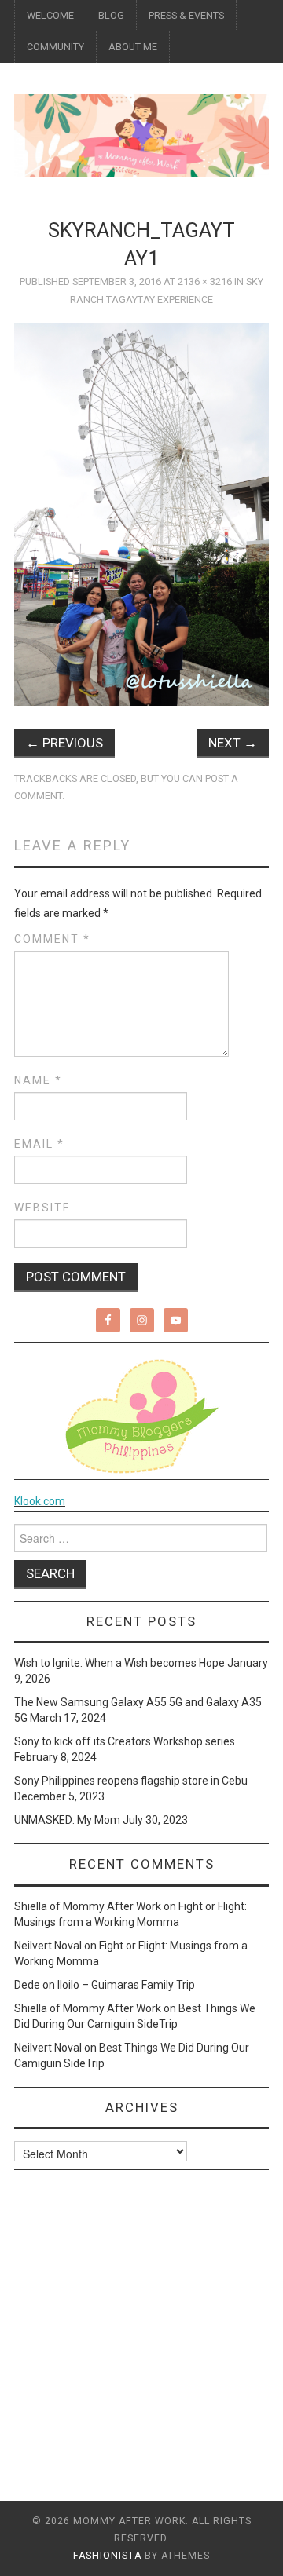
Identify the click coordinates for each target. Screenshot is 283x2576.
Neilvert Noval (48, 1946)
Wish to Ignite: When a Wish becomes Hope (119, 1663)
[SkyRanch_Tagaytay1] (141, 513)
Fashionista (107, 2556)
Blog (111, 15)
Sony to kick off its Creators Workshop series (125, 1741)
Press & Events (186, 15)
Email (39, 1144)
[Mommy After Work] (141, 135)
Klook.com (40, 1501)
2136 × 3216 (205, 281)
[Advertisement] (141, 2323)
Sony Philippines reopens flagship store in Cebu (131, 1781)
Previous (64, 743)
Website (42, 1208)
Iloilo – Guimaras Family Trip (126, 1985)
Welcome (50, 15)
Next (233, 743)
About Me (133, 47)
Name (38, 1080)
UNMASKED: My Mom (67, 1820)
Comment (52, 939)
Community (55, 47)
